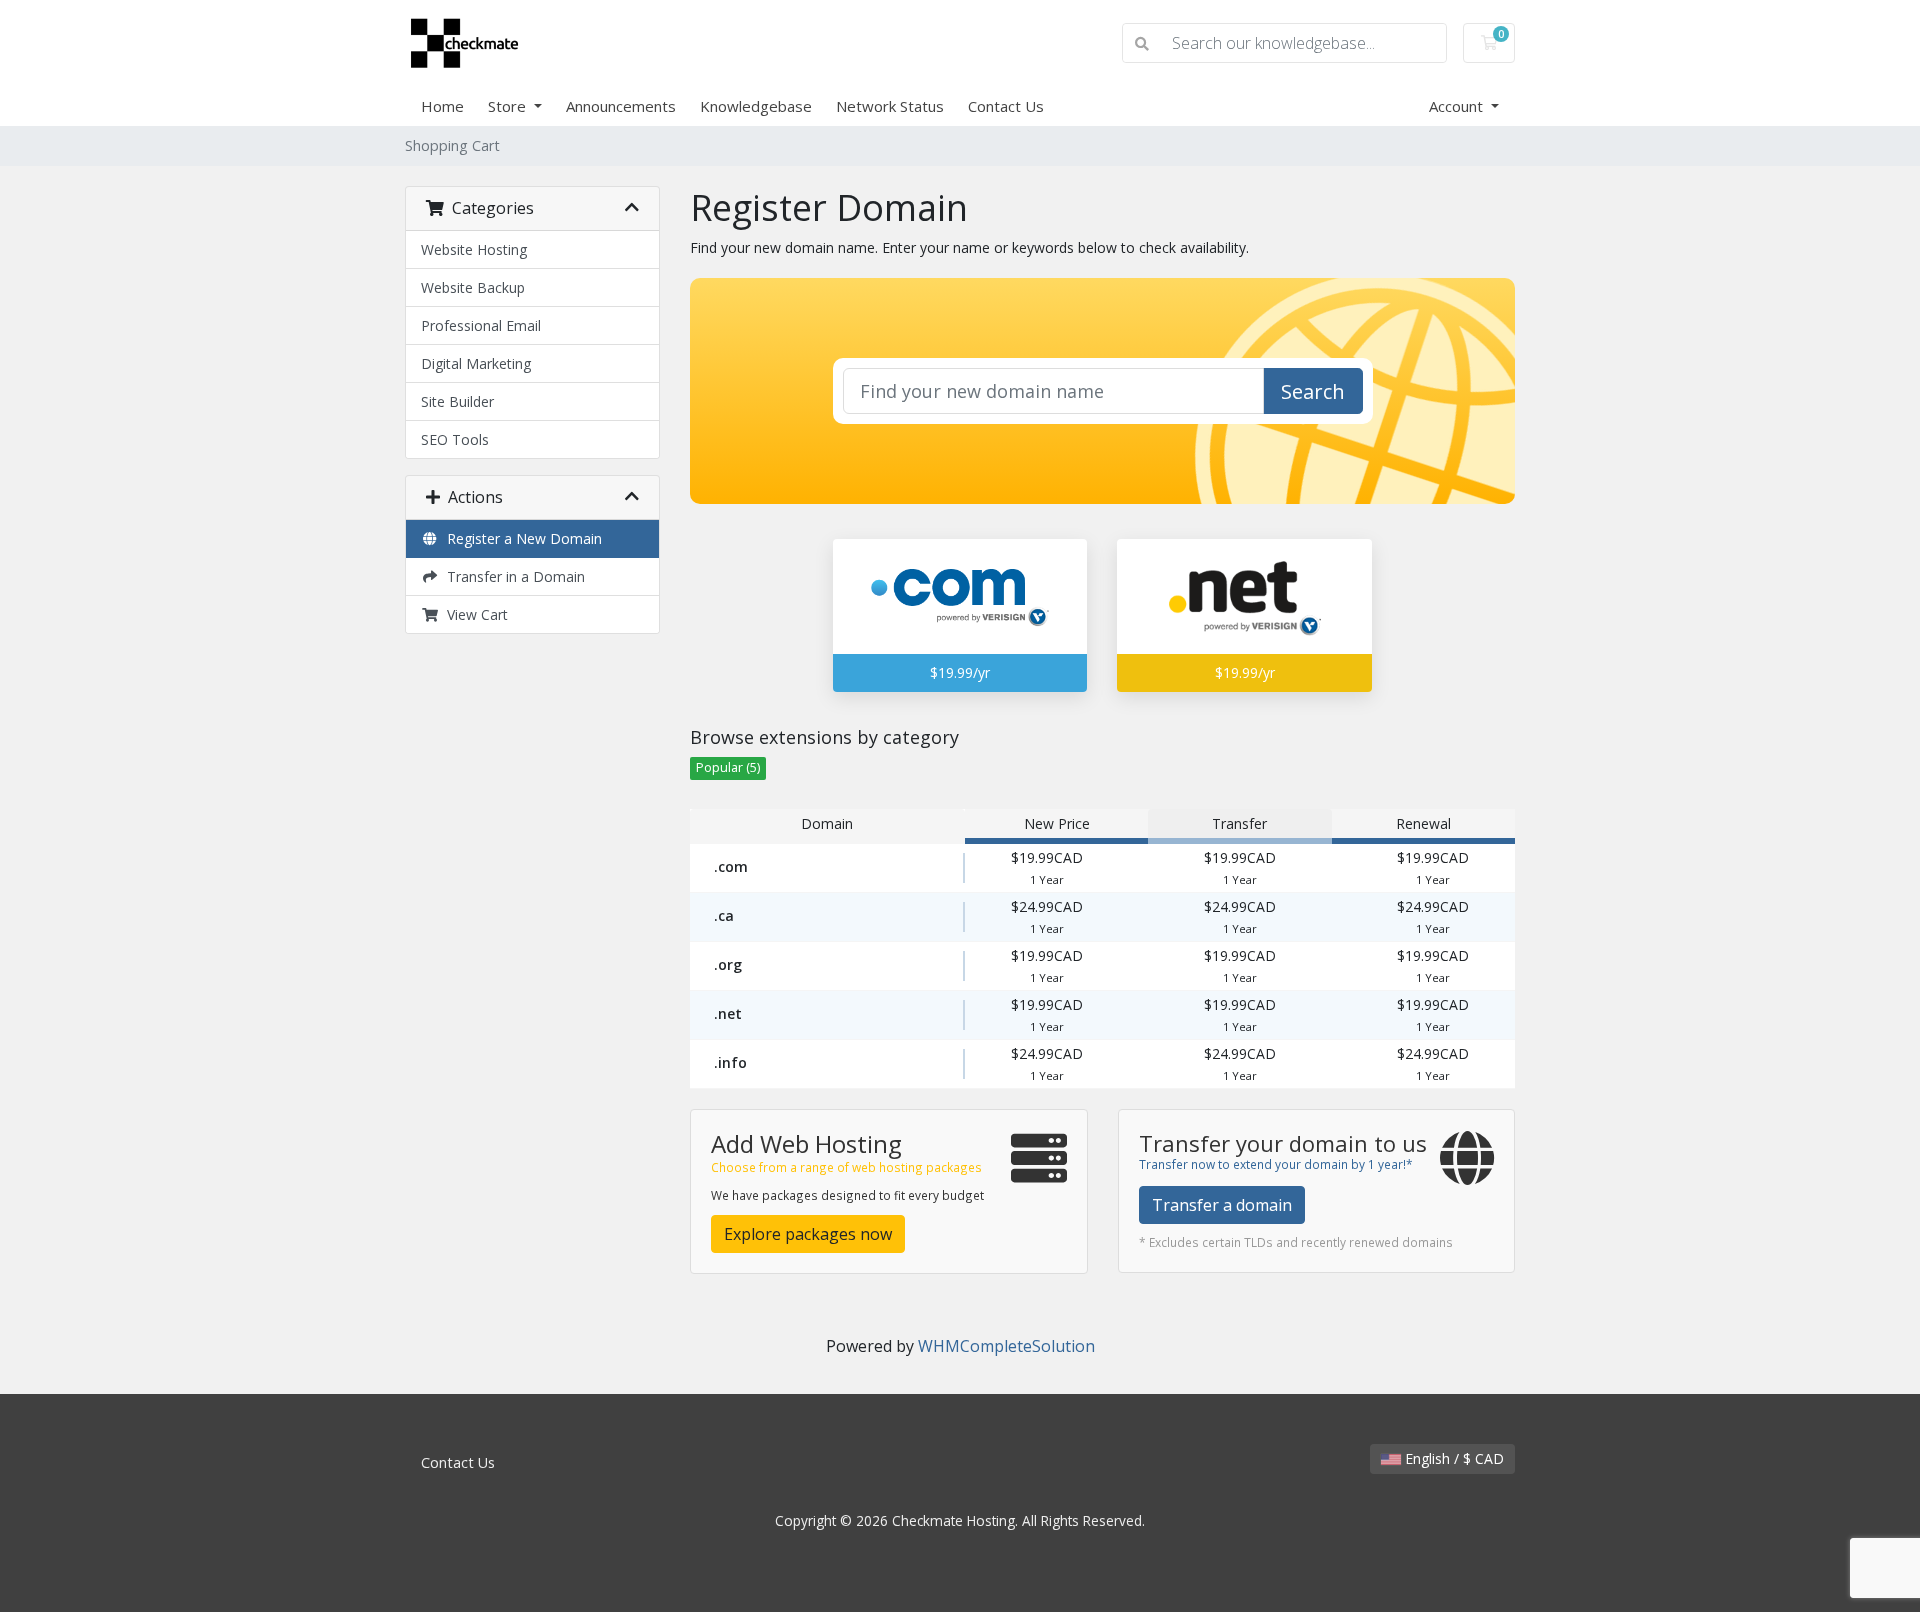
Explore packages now (808, 1234)
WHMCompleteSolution (1006, 1346)
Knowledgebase (756, 106)
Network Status (890, 106)
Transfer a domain (1222, 1205)
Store (509, 106)
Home (442, 106)
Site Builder (457, 401)
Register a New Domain (520, 538)
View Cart (473, 614)
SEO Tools (455, 439)
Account (1458, 106)
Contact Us (1006, 106)
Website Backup (473, 287)
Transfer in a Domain (512, 576)
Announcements (621, 106)
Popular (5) (728, 767)
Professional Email (481, 325)
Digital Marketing (476, 363)
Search (1313, 391)
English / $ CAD (1452, 1458)
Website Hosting (474, 249)
